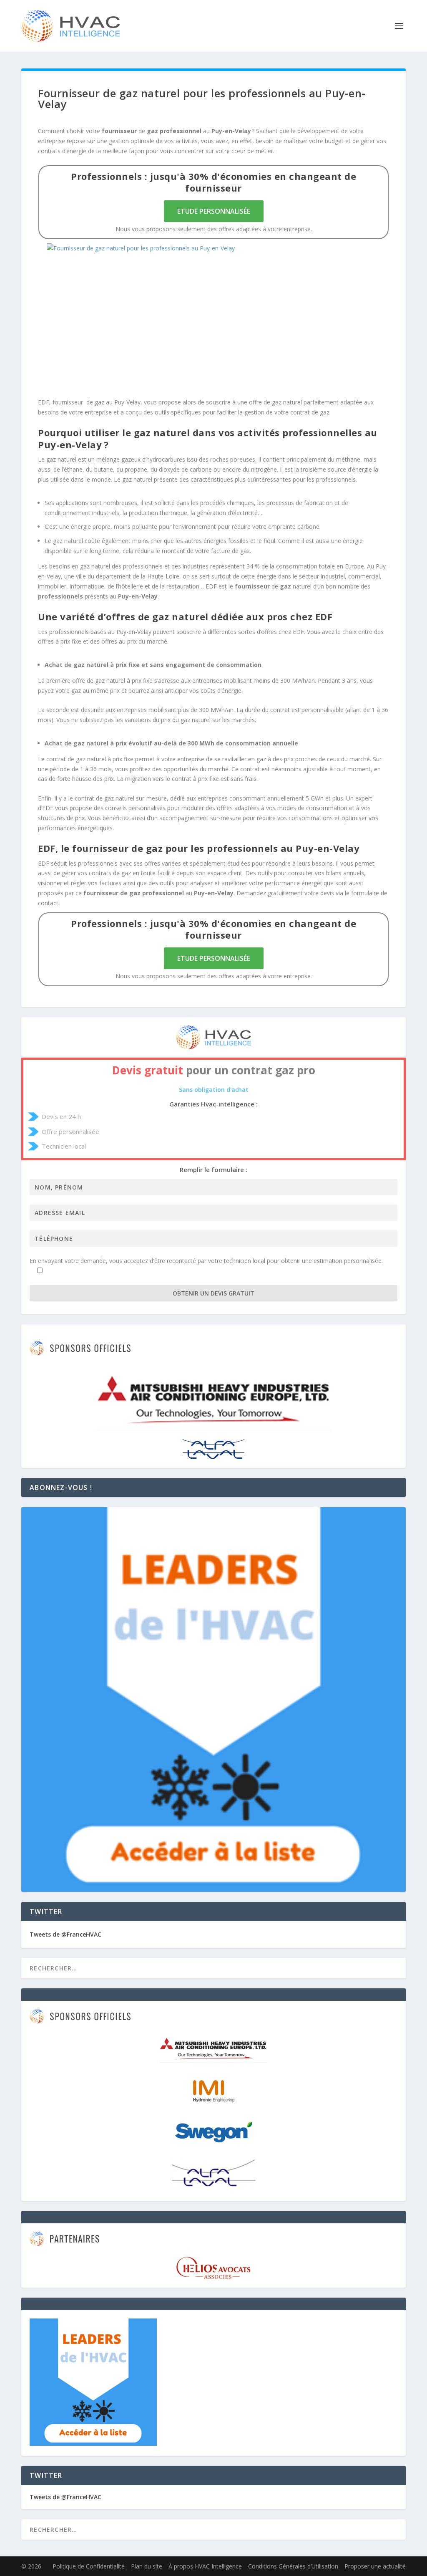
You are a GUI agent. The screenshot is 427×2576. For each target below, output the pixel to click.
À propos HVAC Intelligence (205, 2566)
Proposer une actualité (375, 2566)
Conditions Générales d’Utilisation (293, 2566)
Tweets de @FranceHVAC (65, 1934)
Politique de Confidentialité (89, 2566)
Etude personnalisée (214, 211)
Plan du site (147, 2566)
